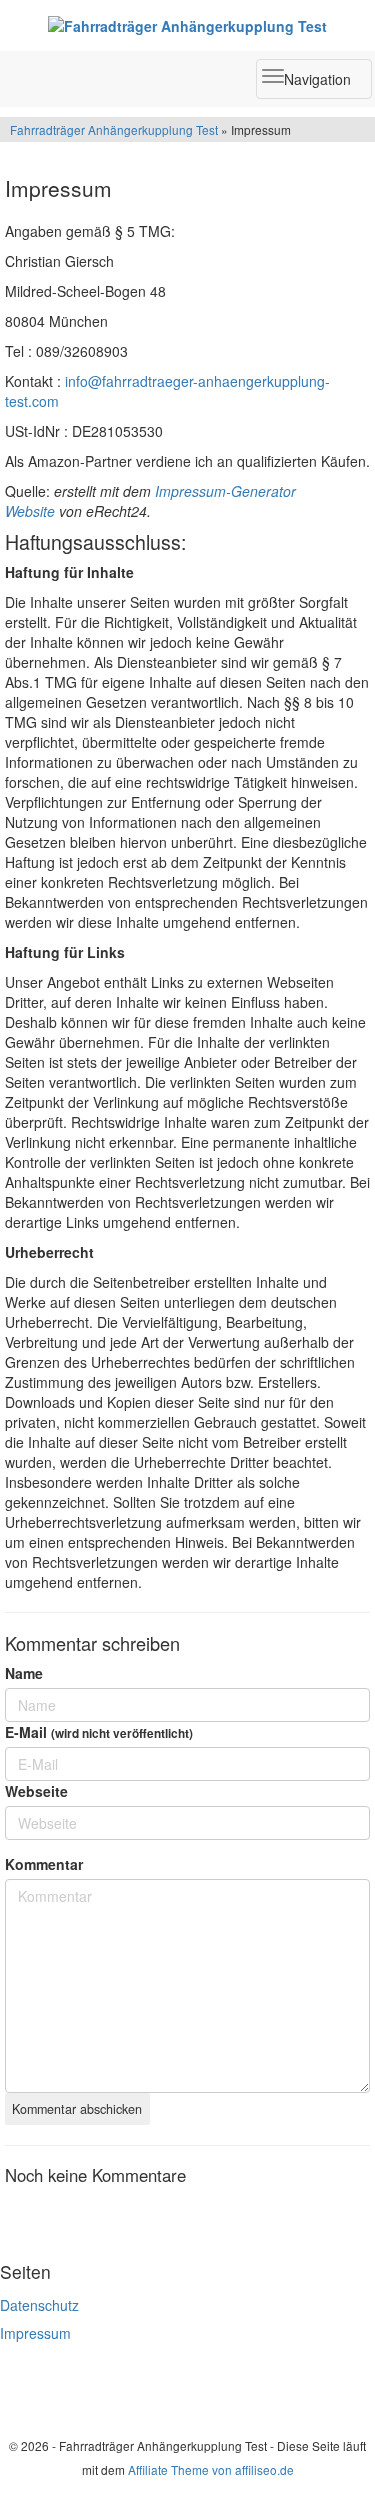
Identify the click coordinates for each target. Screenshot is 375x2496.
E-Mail (99, 1732)
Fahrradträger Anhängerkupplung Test (114, 129)
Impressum (35, 2333)
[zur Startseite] (187, 25)
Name (24, 1673)
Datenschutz (39, 2305)
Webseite (36, 1791)
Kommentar (44, 1864)
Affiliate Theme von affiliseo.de (211, 2469)
